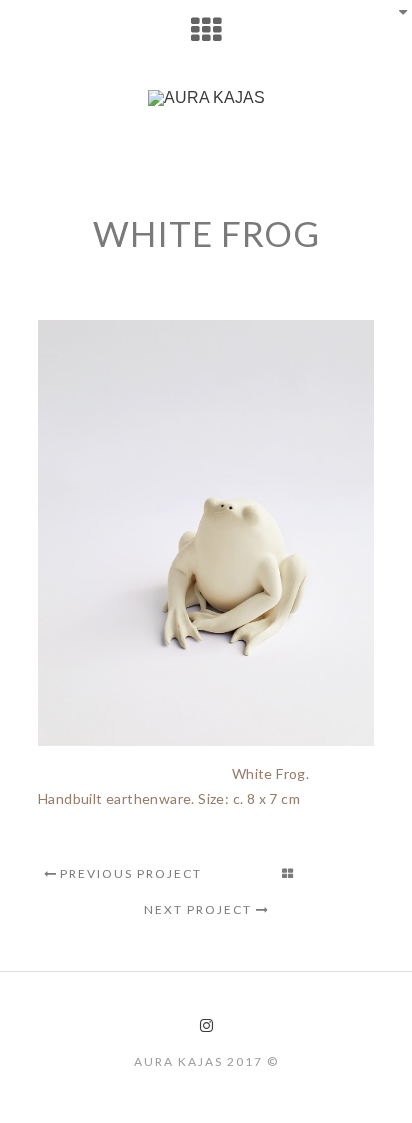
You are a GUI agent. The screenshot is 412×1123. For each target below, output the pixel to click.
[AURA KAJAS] (206, 98)
